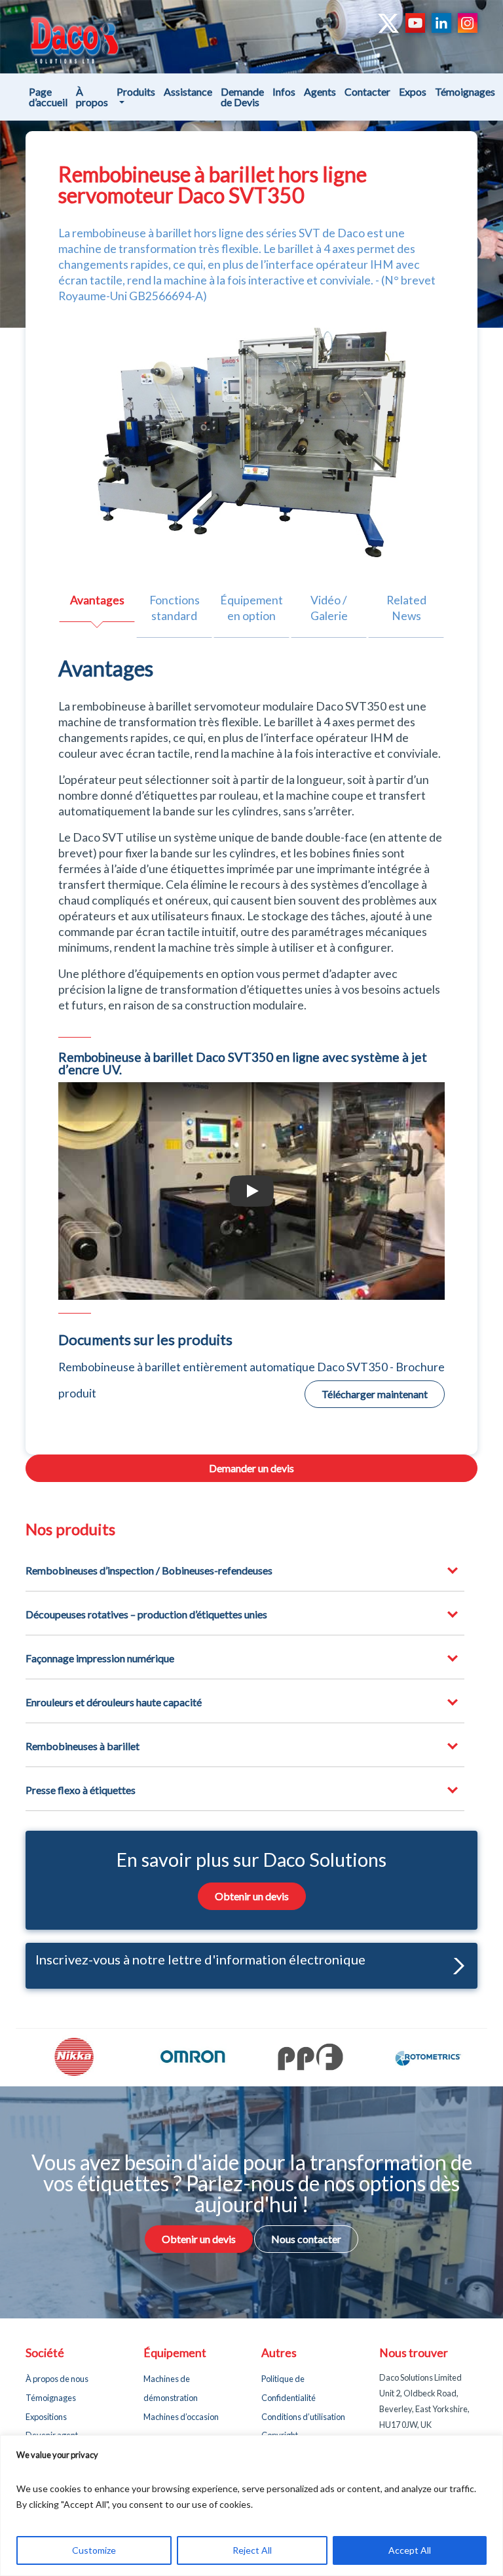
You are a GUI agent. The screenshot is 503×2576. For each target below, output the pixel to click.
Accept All (410, 2550)
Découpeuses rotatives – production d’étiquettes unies (146, 1614)
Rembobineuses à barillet (83, 1746)
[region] (251, 2506)
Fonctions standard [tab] (175, 608)
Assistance (188, 91)
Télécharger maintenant (375, 1394)
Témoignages (465, 91)
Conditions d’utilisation (303, 2417)
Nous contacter (306, 2239)
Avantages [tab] (97, 600)
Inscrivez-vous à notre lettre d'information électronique (200, 1959)
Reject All (252, 2550)
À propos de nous (57, 2379)
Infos (284, 91)
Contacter (367, 91)
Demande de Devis (242, 97)
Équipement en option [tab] (251, 608)
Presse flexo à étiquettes (81, 1790)
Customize (94, 2550)
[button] (456, 1966)
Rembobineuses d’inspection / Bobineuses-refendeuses (149, 1570)
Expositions (46, 2417)
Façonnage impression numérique (100, 1658)
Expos (413, 91)
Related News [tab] (406, 608)
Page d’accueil (48, 97)
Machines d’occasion (181, 2417)
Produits (136, 91)
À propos (92, 97)
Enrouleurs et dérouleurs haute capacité (114, 1702)
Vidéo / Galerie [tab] (329, 608)
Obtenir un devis (252, 1896)
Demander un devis (251, 1468)
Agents (320, 91)
